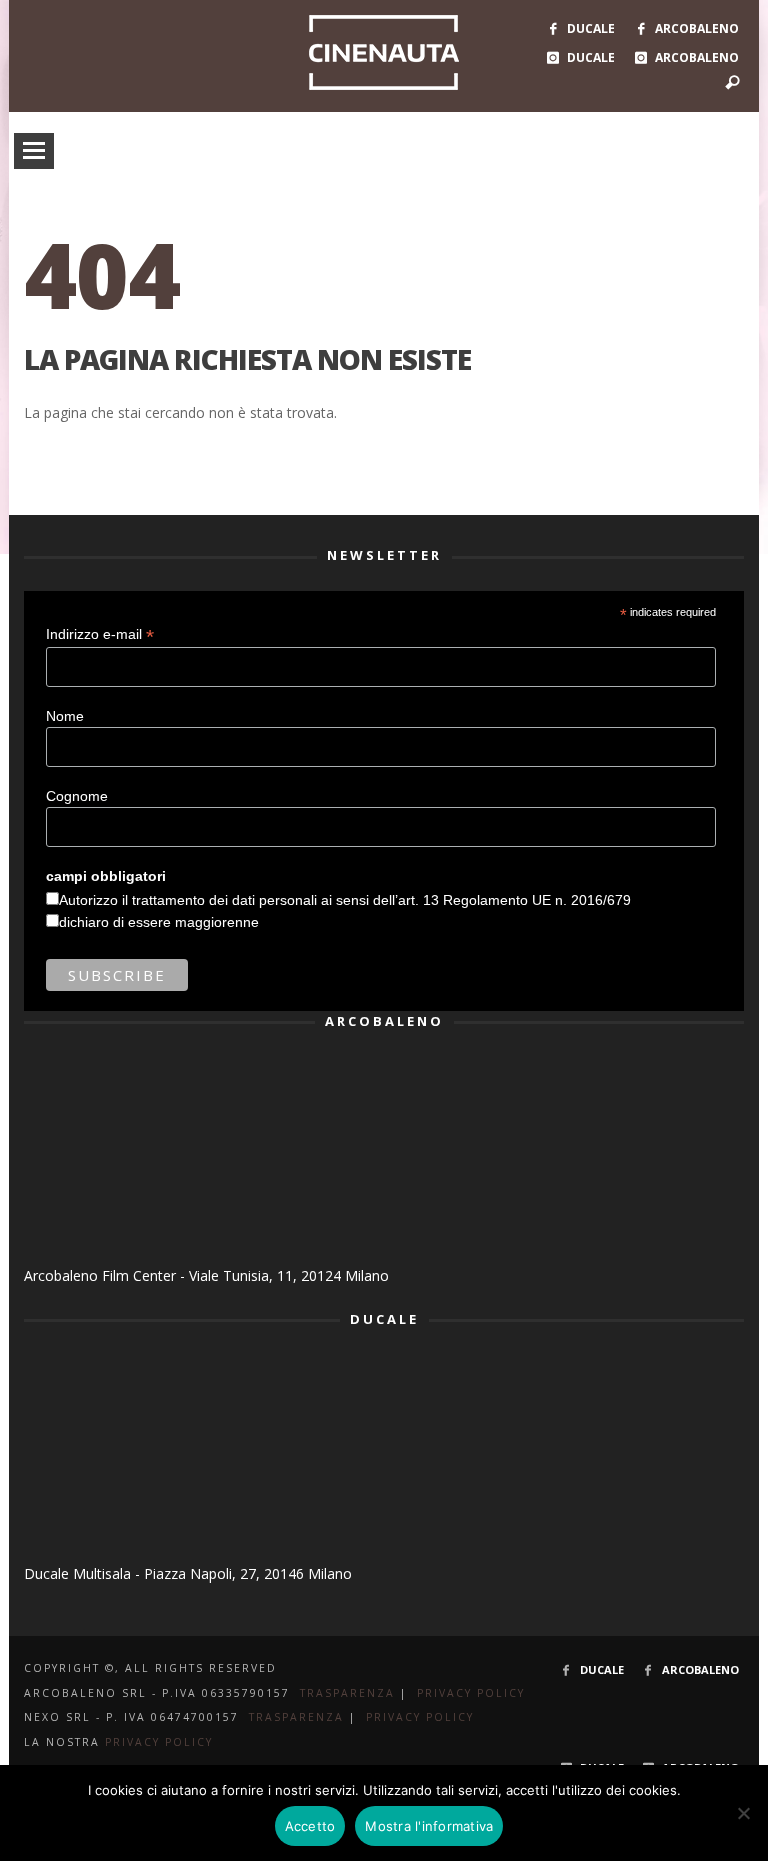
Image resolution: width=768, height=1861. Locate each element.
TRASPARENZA (347, 1693)
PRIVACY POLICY (471, 1693)
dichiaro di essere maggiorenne (159, 922)
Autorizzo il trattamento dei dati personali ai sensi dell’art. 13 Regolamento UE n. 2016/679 (345, 900)
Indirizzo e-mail (100, 634)
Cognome (77, 796)
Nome (65, 716)
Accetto (310, 1826)
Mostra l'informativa (429, 1826)
